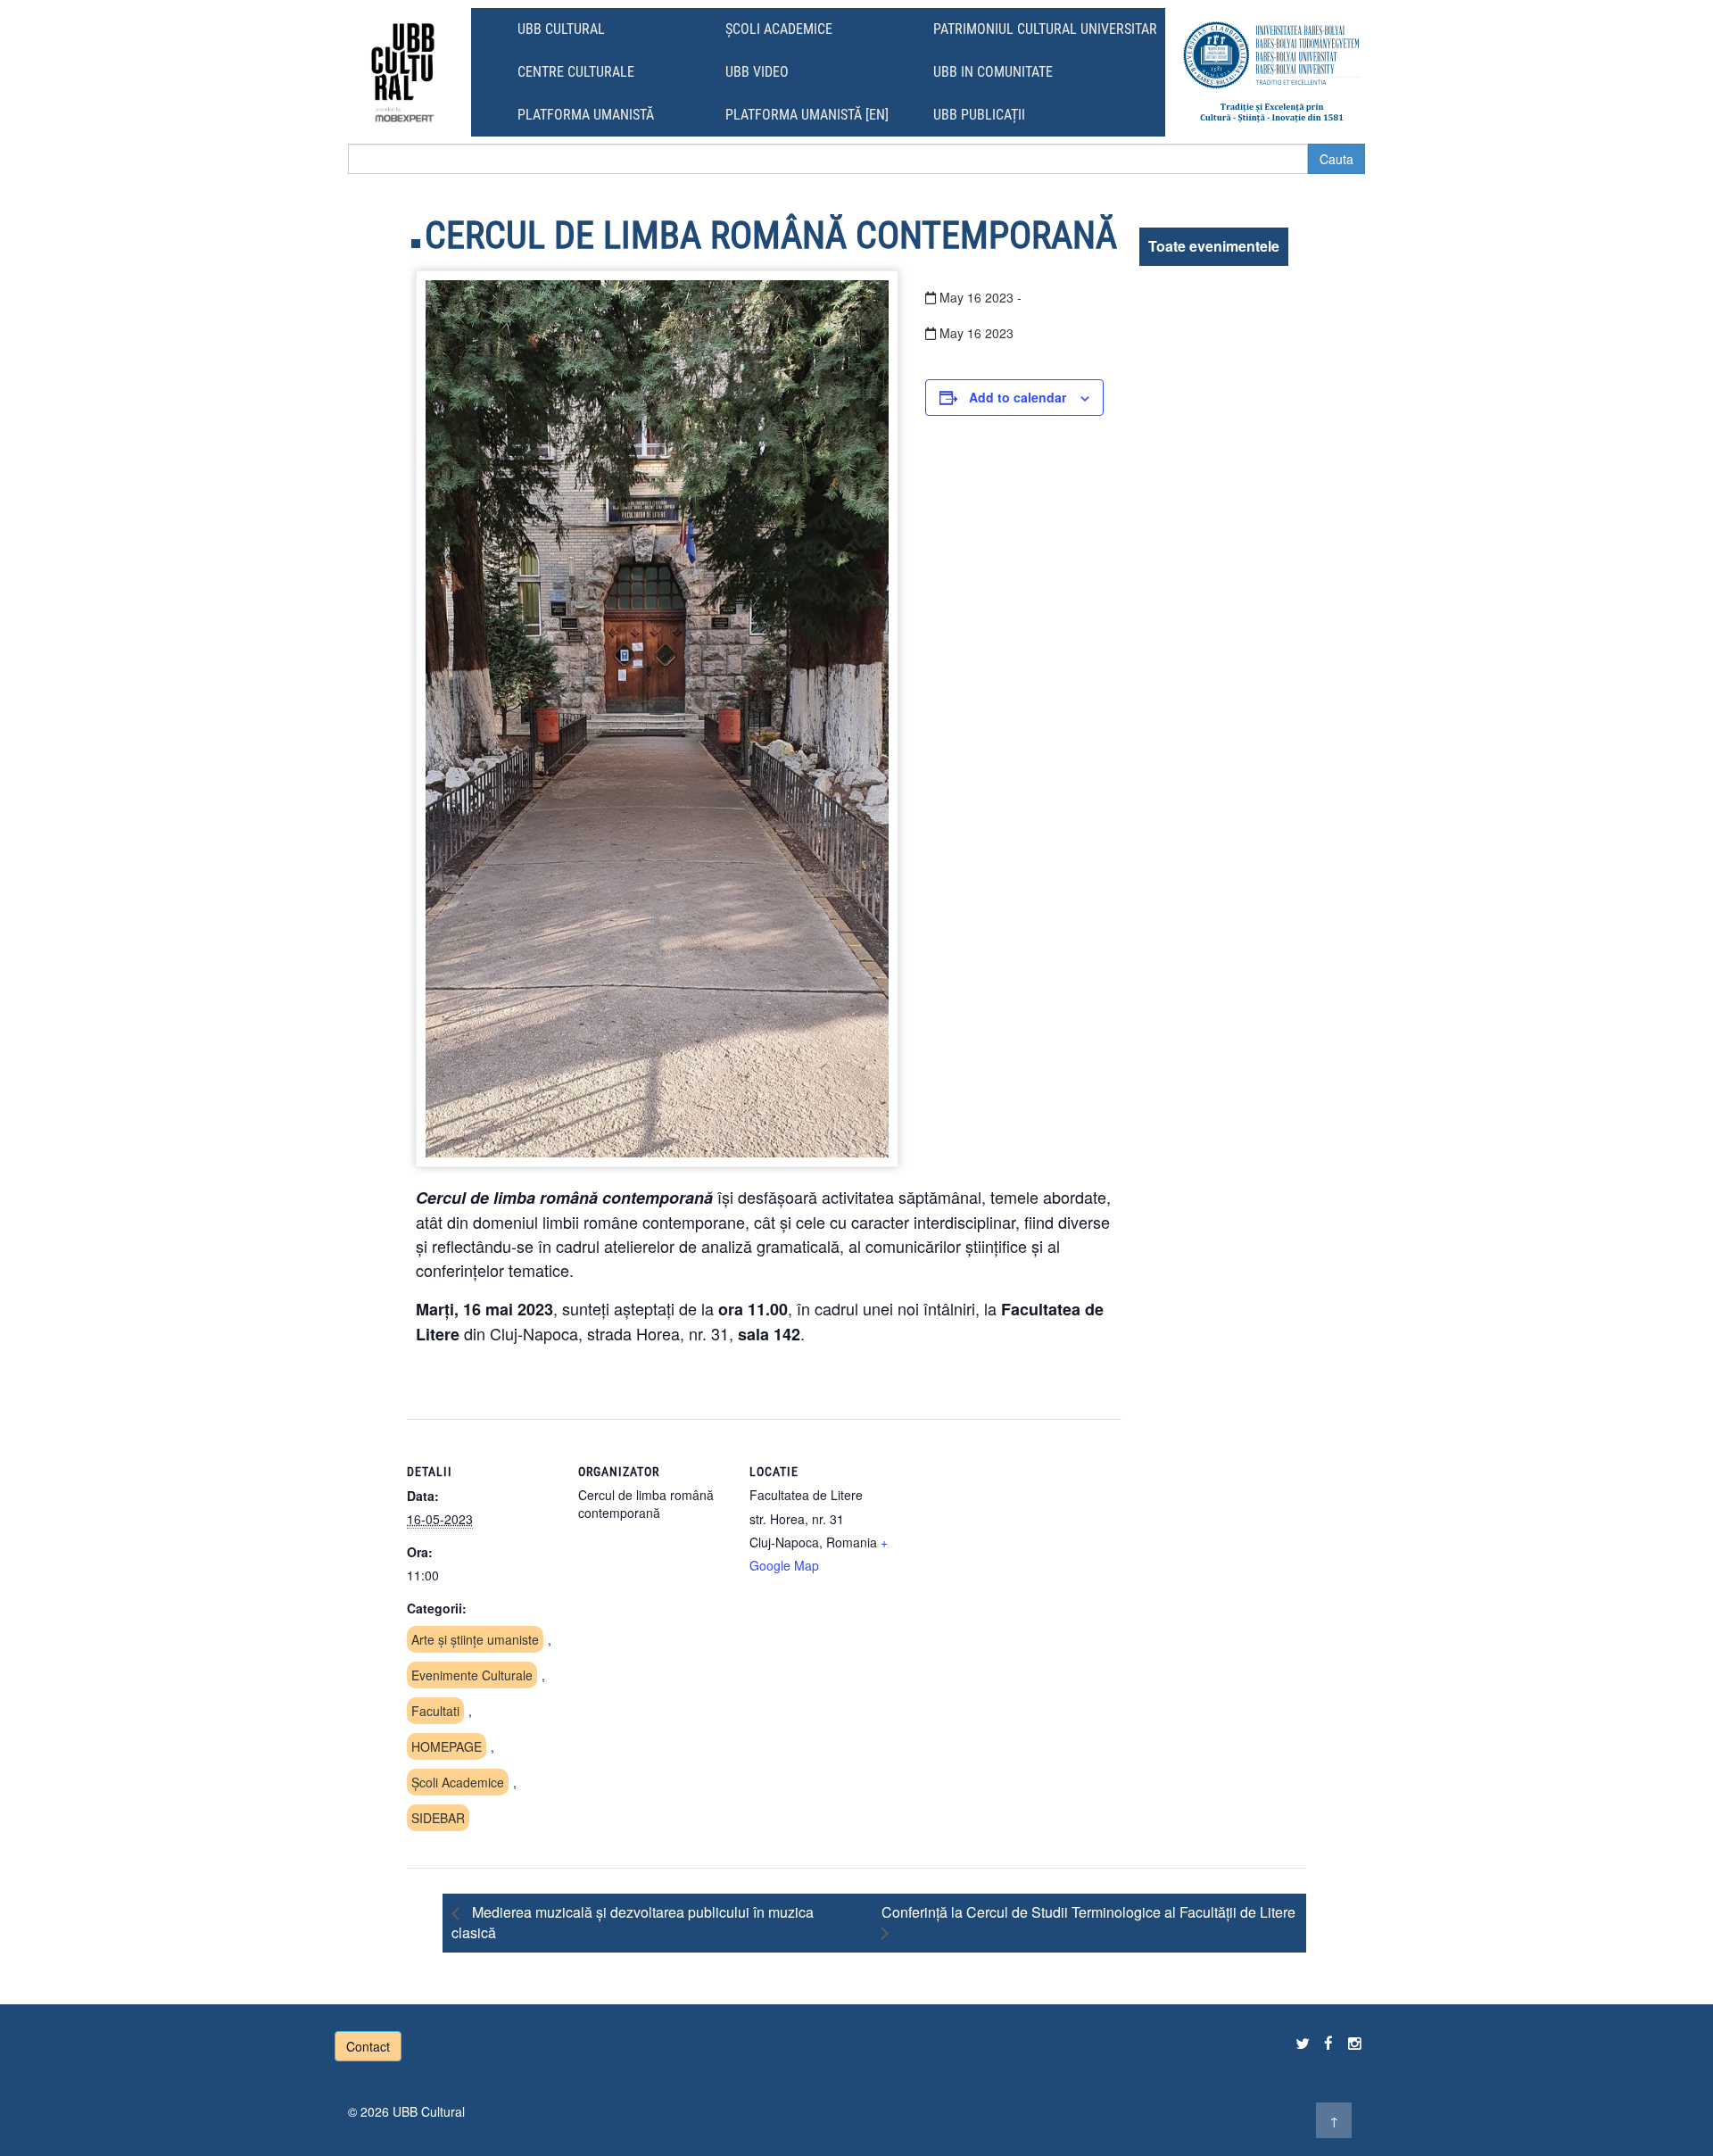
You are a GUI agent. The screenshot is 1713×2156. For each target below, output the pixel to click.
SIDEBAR (438, 1818)
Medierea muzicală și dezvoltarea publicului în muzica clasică (633, 1922)
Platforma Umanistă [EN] (807, 115)
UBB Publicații (979, 115)
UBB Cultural (561, 29)
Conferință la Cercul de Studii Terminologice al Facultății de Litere (1088, 1912)
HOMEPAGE (447, 1746)
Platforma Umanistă (586, 115)
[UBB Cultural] (403, 72)
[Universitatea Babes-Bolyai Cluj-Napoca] (1272, 72)
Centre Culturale (576, 72)
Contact (368, 2046)
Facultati (435, 1711)
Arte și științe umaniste (475, 1639)
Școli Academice (779, 29)
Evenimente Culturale (472, 1675)
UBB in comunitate (993, 72)
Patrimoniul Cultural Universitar (1045, 29)
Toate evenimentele (1214, 246)
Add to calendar (1018, 397)
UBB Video (757, 72)
